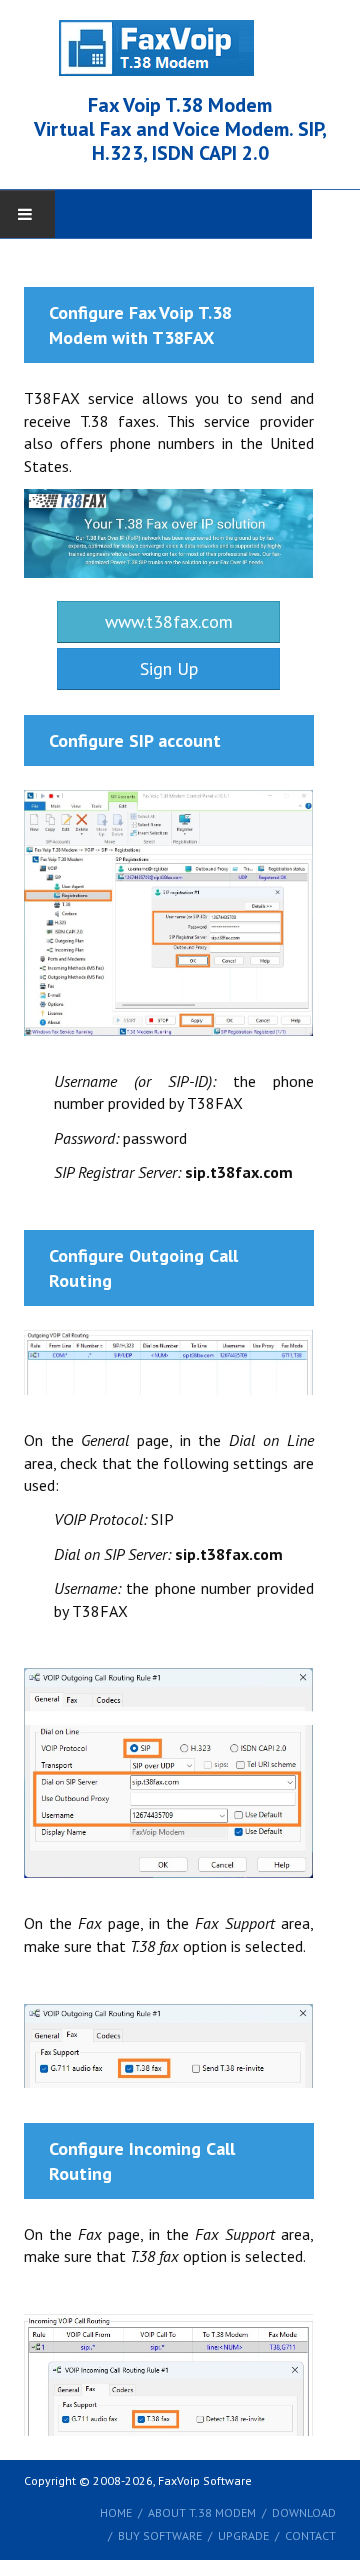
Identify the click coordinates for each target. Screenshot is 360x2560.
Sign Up (169, 668)
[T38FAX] (168, 531)
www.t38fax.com (169, 621)
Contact (310, 2535)
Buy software (160, 2535)
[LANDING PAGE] (180, 46)
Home (116, 2512)
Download (304, 2512)
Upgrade (243, 2535)
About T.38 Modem (202, 2512)
